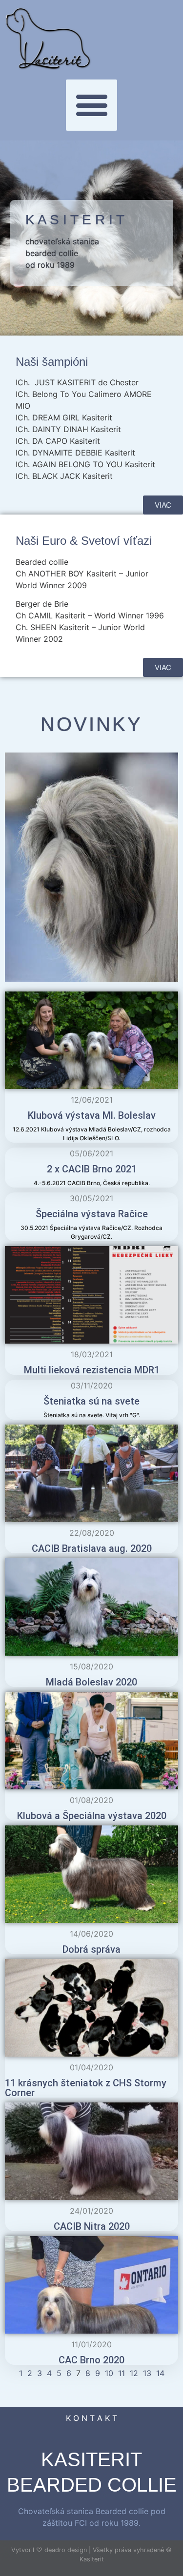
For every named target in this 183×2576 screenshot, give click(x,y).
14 (160, 2373)
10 (109, 2373)
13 (147, 2373)
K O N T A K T (91, 2418)
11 (122, 2373)
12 (134, 2373)
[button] (91, 105)
